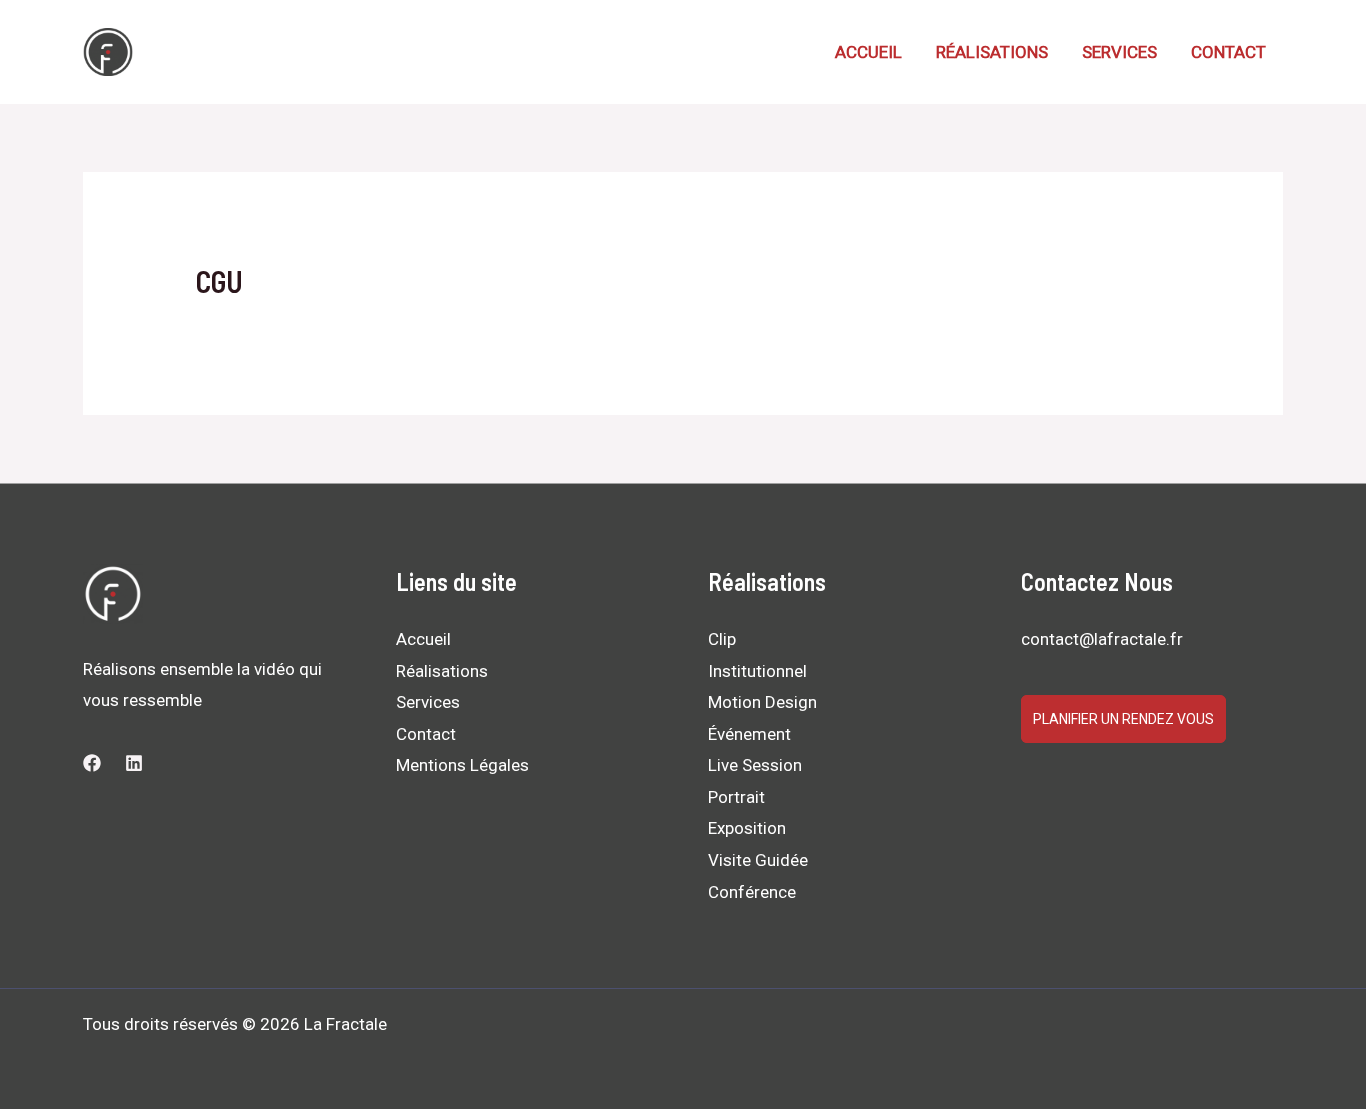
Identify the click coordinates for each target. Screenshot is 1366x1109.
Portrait (736, 797)
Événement (749, 734)
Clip (722, 639)
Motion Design (762, 702)
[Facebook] (92, 763)
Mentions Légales (462, 765)
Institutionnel (757, 671)
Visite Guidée (758, 860)
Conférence (752, 892)
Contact (1228, 52)
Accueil (868, 52)
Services (1119, 52)
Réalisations (992, 52)
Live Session (755, 765)
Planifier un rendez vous (1123, 719)
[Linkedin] (134, 763)
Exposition (747, 828)
